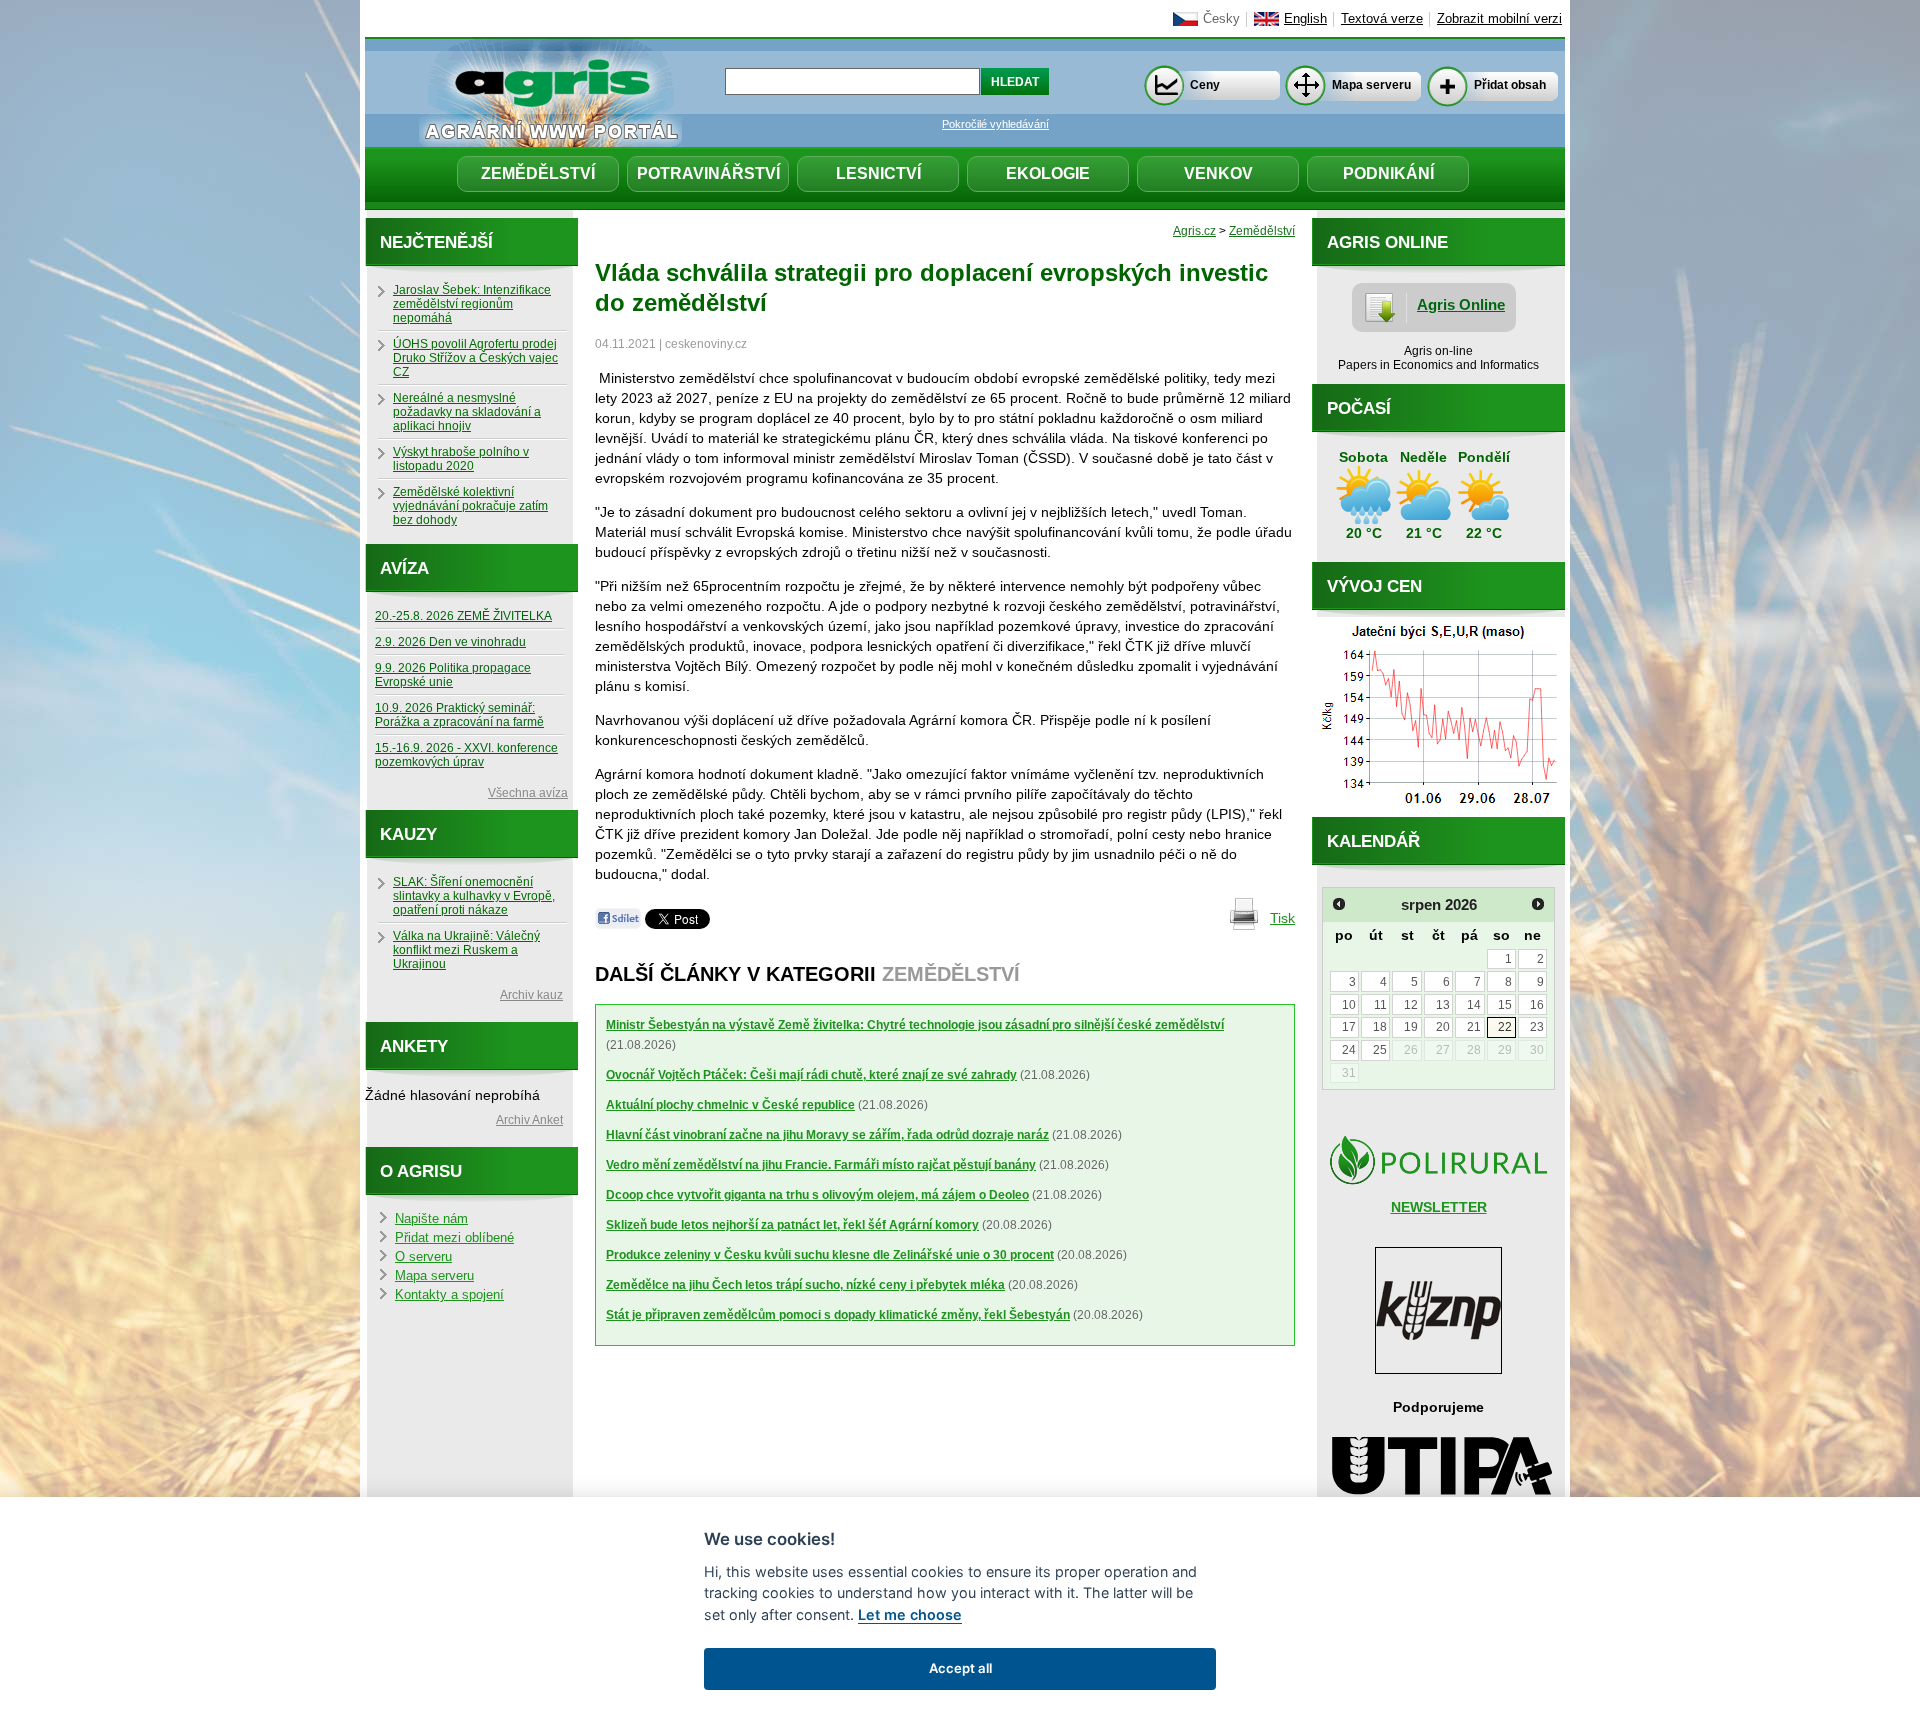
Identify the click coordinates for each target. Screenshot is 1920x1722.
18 (1380, 1027)
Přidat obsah (1510, 85)
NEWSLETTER (1439, 1207)
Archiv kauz (531, 995)
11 (1380, 1005)
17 (1349, 1027)
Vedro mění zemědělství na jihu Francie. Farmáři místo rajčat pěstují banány (821, 1165)
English (1305, 19)
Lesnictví (878, 173)
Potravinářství (708, 173)
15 (1505, 1005)
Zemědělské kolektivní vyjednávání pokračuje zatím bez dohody (470, 506)
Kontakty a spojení (449, 1295)
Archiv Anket (529, 1120)
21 (1474, 1027)
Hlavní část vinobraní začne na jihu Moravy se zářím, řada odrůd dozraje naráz (827, 1135)
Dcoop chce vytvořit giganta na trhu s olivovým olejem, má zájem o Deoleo (817, 1195)
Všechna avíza (528, 793)
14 (1474, 1005)
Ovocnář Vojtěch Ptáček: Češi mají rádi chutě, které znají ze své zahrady (811, 1075)
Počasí (1359, 408)
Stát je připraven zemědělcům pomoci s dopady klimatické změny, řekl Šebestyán (838, 1315)
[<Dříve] (1339, 904)
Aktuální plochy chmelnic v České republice (730, 1105)
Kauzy (408, 834)
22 (1505, 1027)
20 (1443, 1027)
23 (1537, 1027)
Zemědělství (538, 173)
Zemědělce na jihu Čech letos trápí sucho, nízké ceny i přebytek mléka (805, 1285)
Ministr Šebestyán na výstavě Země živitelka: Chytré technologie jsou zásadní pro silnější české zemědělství (915, 1025)
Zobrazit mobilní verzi (1499, 19)
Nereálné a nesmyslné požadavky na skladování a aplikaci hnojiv (467, 412)
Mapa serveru (1371, 85)
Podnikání (1388, 173)
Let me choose (910, 1614)
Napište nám (431, 1219)
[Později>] (1538, 904)
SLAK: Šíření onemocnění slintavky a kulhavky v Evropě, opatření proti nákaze (474, 896)
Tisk (1282, 918)
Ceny (1205, 85)
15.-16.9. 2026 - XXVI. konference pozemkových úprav (466, 755)
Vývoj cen (1374, 586)
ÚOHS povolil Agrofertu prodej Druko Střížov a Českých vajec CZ (475, 358)
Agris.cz (1194, 231)
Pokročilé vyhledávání (995, 124)
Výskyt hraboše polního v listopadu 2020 (461, 459)
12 (1411, 1005)
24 (1349, 1050)
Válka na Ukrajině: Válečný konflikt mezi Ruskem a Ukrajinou (466, 950)
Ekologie (1048, 173)
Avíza (404, 568)
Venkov (1218, 173)
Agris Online (1461, 304)
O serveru (423, 1257)
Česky (1221, 19)
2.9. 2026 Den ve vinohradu (450, 642)
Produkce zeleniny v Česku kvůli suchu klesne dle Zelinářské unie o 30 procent (830, 1255)
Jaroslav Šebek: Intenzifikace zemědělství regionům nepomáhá (472, 304)
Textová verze (1382, 19)
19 (1411, 1027)
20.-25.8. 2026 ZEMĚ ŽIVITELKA (463, 616)
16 (1537, 1005)
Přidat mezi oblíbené (454, 1238)
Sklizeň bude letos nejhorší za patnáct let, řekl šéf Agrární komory (792, 1225)
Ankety (414, 1046)
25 (1380, 1050)
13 (1443, 1005)
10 (1349, 1005)
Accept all (960, 1668)
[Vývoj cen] (1438, 812)
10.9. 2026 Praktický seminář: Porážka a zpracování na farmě (459, 715)
